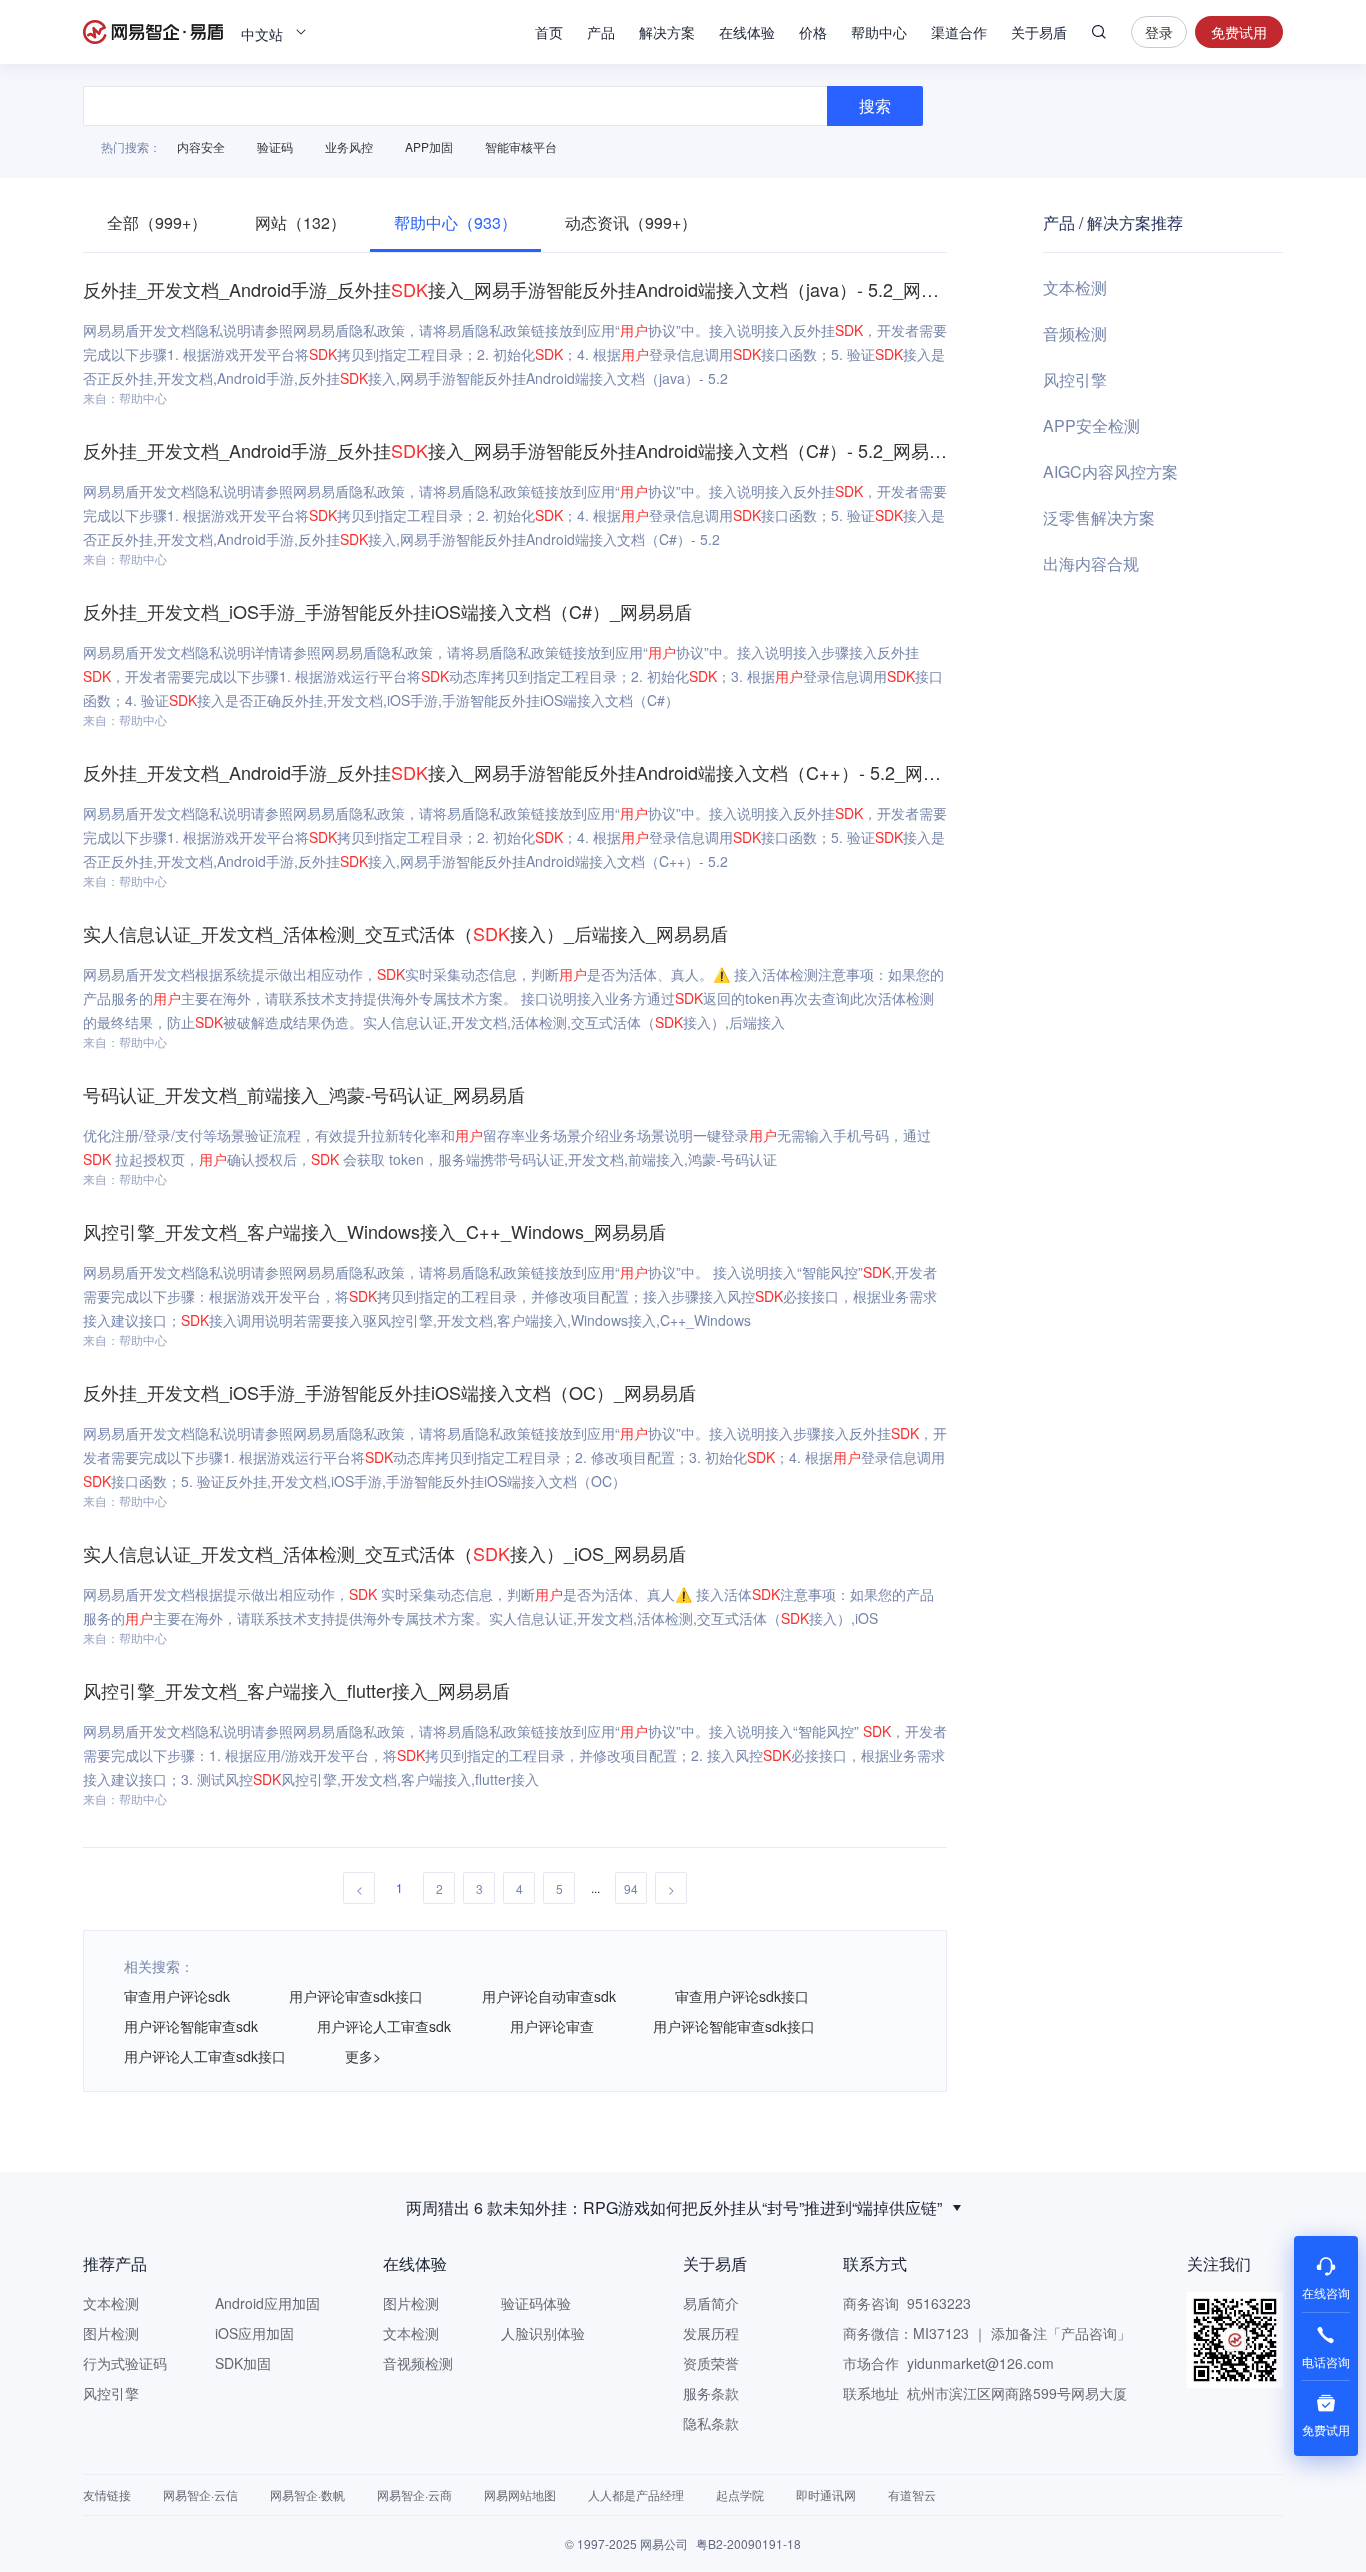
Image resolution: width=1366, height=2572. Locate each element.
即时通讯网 (826, 2494)
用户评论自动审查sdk (549, 1996)
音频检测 (1075, 333)
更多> (363, 2056)
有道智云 (912, 2494)
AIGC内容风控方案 (1110, 471)
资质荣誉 (711, 2363)
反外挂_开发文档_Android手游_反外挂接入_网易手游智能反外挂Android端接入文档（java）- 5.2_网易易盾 (529, 289)
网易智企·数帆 (307, 2494)
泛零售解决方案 (1099, 517)
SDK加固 (243, 2363)
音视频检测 (418, 2363)
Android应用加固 (267, 2303)
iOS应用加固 (254, 2333)
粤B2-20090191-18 (748, 2543)
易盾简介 (711, 2303)
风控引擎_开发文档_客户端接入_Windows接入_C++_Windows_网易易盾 (374, 1231)
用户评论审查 (552, 2026)
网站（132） (300, 222)
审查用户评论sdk (177, 1996)
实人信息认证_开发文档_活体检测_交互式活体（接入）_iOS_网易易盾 (384, 1553)
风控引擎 (1075, 379)
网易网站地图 (520, 2494)
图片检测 (111, 2333)
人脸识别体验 (543, 2333)
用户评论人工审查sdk (384, 2026)
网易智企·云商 (414, 2494)
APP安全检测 (1091, 425)
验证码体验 (536, 2303)
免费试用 (1239, 32)
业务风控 (349, 146)
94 (631, 1888)
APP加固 (429, 146)
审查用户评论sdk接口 (742, 1996)
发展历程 (711, 2333)
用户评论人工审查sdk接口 (205, 2056)
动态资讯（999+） (631, 222)
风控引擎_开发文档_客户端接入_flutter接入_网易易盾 (296, 1690)
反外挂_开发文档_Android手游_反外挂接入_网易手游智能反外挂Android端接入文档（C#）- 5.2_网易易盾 (524, 450)
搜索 (1099, 32)
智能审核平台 (521, 146)
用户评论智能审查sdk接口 (734, 2026)
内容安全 (201, 146)
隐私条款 (711, 2423)
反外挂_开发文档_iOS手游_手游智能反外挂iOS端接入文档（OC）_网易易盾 (389, 1392)
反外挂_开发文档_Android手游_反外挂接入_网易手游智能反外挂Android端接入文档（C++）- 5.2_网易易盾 (530, 772)
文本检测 (1075, 287)
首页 (549, 32)
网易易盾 (153, 32)
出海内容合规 (1091, 563)
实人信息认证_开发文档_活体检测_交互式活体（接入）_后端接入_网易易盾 (405, 933)
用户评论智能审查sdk (191, 2026)
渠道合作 (959, 32)
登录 (1159, 32)
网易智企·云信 (200, 2494)
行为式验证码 (125, 2363)
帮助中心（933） (455, 222)
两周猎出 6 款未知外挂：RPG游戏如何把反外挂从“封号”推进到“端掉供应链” (674, 2207)
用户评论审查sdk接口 (356, 1996)
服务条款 (711, 2393)
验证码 (275, 146)
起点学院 (740, 2494)
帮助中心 (879, 32)
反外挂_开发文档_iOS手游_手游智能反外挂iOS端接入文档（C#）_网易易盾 (387, 611)
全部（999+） (157, 222)
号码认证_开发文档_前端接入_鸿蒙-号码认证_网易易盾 (304, 1094)
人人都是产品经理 (636, 2494)
